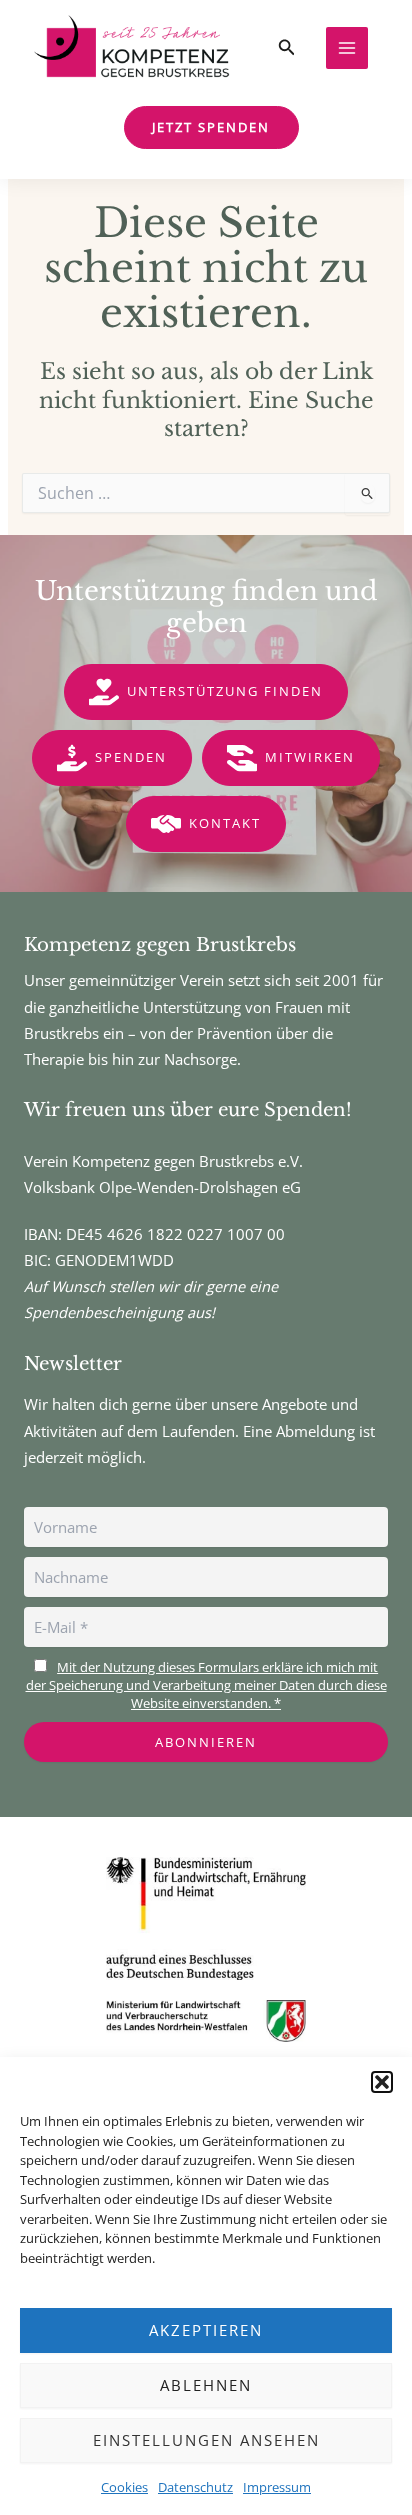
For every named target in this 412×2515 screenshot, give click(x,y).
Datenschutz (195, 2487)
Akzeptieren (206, 2330)
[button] (382, 2082)
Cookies (124, 2487)
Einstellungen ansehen (206, 2440)
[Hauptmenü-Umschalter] (347, 48)
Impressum (277, 2487)
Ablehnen (206, 2385)
